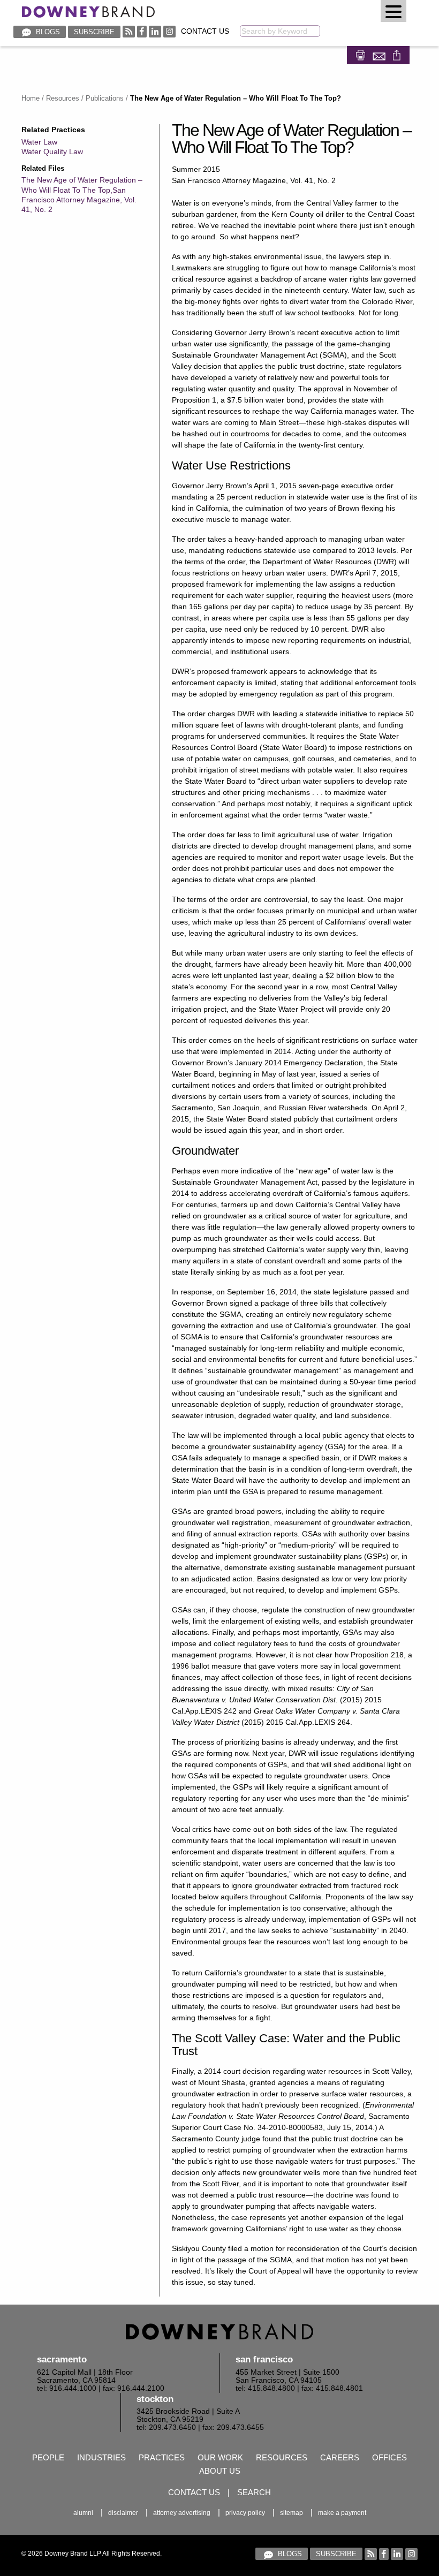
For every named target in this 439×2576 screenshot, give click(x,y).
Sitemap (292, 2513)
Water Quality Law (52, 151)
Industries (101, 2457)
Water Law (39, 142)
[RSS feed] (129, 31)
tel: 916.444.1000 (67, 2388)
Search (254, 2492)
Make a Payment (342, 2513)
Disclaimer (123, 2513)
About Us (220, 2471)
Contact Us (205, 31)
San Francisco (264, 2359)
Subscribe (94, 32)
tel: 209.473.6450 (166, 2427)
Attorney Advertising (182, 2513)
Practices (162, 2457)
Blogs (47, 32)
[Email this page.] (380, 54)
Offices (389, 2457)
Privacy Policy (245, 2513)
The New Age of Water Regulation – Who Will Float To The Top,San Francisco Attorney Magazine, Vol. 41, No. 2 (82, 195)
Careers (340, 2457)
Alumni (83, 2513)
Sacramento (62, 2359)
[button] (393, 11)
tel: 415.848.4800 (265, 2388)
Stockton (155, 2399)
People (48, 2457)
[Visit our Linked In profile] (155, 31)
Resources (63, 98)
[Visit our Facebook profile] (142, 31)
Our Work (220, 2457)
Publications (105, 98)
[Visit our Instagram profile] (169, 31)
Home (31, 98)
